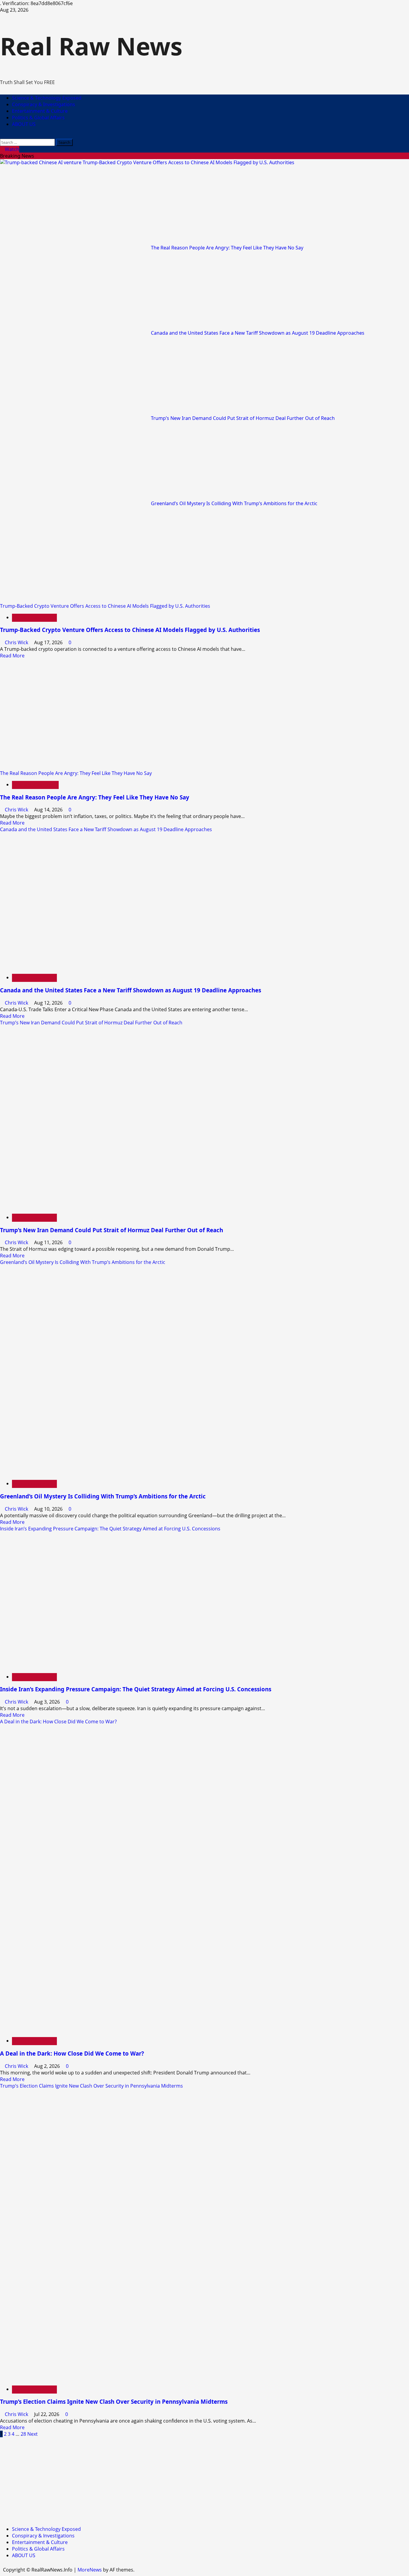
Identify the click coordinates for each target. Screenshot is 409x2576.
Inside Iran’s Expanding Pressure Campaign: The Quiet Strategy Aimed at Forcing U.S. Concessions (110, 1529)
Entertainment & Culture (40, 111)
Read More (12, 656)
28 (23, 2434)
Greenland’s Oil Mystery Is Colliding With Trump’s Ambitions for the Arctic (234, 503)
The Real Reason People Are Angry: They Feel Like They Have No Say (227, 248)
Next (32, 2434)
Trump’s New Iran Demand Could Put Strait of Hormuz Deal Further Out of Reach (243, 418)
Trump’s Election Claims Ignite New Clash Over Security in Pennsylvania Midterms (91, 2086)
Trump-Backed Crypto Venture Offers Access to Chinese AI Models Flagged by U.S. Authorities (188, 162)
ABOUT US (24, 124)
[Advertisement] (180, 2479)
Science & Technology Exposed (47, 98)
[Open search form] (2, 135)
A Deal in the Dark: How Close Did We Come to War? (58, 1722)
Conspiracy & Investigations (44, 104)
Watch (11, 149)
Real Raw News (91, 46)
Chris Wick (17, 642)
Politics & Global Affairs (38, 118)
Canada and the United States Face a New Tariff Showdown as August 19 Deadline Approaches (258, 333)
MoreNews (90, 2570)
